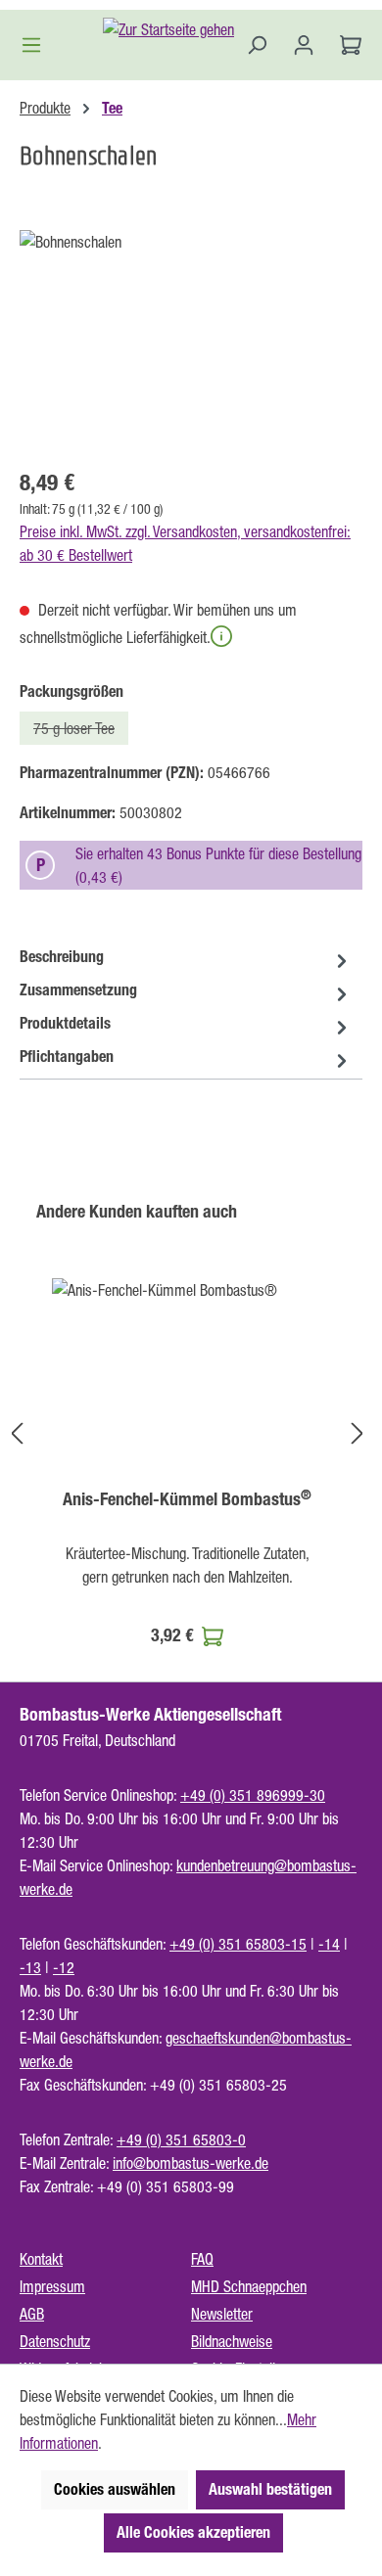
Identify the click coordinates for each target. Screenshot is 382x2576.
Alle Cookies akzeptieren (193, 2532)
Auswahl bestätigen (270, 2489)
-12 (64, 1967)
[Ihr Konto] (304, 45)
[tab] (186, 957)
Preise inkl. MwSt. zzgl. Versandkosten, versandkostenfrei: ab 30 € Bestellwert (185, 543)
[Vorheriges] (17, 1432)
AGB (32, 2314)
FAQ (202, 2259)
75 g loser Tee (81, 732)
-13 (30, 1967)
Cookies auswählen (115, 2489)
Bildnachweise (232, 2341)
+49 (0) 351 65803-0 (181, 2139)
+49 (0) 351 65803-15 (238, 1944)
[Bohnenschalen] (191, 340)
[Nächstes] (358, 1432)
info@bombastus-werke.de (191, 2163)
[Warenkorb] (345, 45)
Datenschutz (55, 2341)
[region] (191, 340)
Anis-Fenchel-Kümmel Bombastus (187, 1499)
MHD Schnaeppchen (249, 2286)
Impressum (52, 2286)
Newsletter (222, 2314)
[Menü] (37, 45)
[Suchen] (257, 45)
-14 (329, 1944)
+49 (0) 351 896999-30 (253, 1795)
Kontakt (41, 2259)
